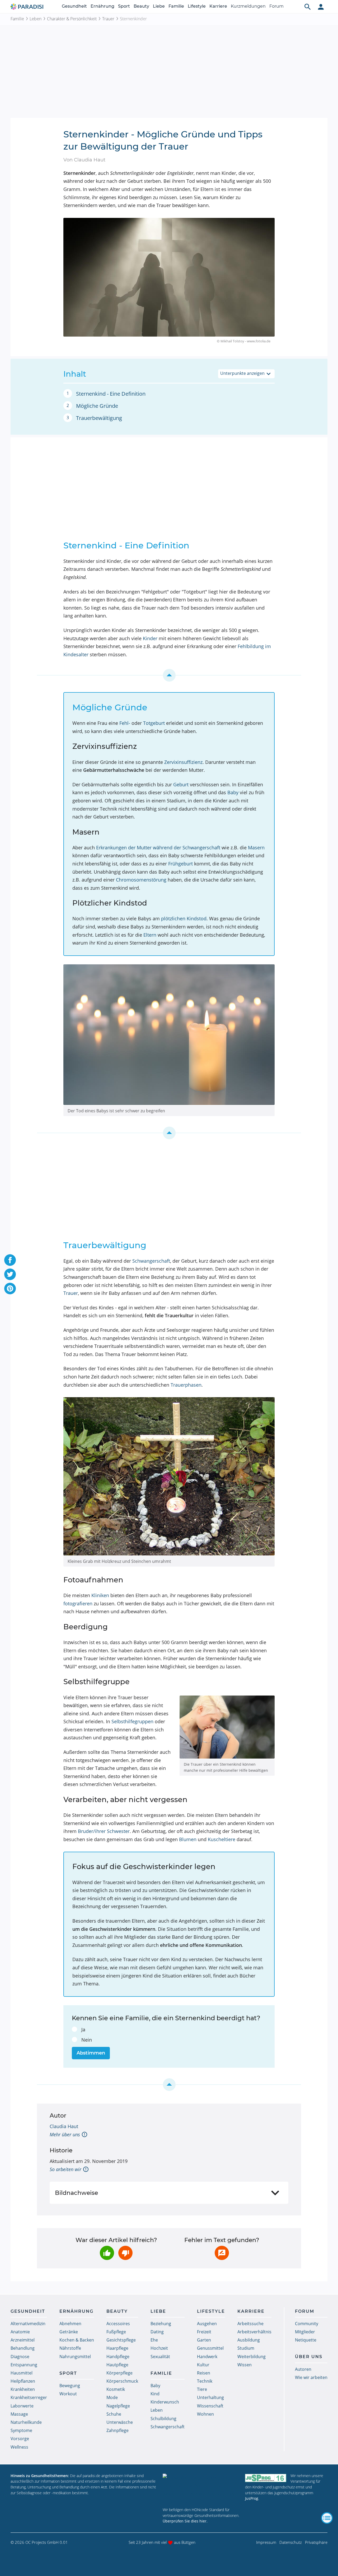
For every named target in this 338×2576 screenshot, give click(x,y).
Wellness (19, 2447)
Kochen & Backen (77, 2340)
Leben (36, 19)
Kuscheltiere (222, 1839)
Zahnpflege (118, 2430)
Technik (205, 2381)
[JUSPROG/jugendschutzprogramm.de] (266, 2478)
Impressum (266, 2542)
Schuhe (114, 2414)
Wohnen (205, 2414)
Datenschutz (291, 2542)
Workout (68, 2394)
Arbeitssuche (250, 2324)
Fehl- (125, 723)
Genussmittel (210, 2348)
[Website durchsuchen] (308, 7)
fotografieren (78, 1603)
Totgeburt (154, 723)
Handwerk (207, 2357)
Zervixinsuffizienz (183, 762)
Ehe (154, 2340)
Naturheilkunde (26, 2422)
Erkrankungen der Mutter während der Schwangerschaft (158, 848)
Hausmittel (22, 2373)
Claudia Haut (64, 2126)
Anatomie (20, 2332)
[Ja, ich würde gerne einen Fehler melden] (222, 2253)
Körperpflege (119, 2373)
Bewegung (70, 2386)
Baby (233, 792)
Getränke (69, 2332)
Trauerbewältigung (99, 418)
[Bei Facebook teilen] (10, 1260)
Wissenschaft (210, 2406)
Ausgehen (207, 2324)
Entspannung (24, 2365)
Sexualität (160, 2357)
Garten (204, 2340)
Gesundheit (74, 6)
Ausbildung (249, 2340)
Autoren (303, 2369)
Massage (19, 2414)
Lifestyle (197, 6)
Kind (155, 2394)
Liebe (159, 6)
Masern (256, 848)
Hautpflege (117, 2365)
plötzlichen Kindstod (184, 918)
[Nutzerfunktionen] (321, 7)
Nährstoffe (70, 2348)
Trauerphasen (186, 1385)
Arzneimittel (23, 2340)
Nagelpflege (118, 2406)
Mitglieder (305, 2332)
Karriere (218, 6)
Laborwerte (22, 2406)
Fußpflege (116, 2332)
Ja (83, 2029)
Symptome (21, 2430)
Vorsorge (20, 2439)
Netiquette (306, 2340)
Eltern (150, 935)
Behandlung (23, 2348)
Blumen (188, 1839)
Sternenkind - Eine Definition (111, 394)
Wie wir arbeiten (311, 2377)
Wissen (245, 2365)
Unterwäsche (120, 2422)
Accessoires (118, 2324)
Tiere (202, 2389)
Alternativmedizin (28, 2324)
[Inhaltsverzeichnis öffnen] (327, 2518)
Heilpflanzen (23, 2381)
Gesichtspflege (121, 2340)
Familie (176, 6)
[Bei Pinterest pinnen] (10, 1289)
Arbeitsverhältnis (254, 2332)
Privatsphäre (316, 2542)
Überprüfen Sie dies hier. (185, 2521)
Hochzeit (159, 2348)
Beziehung (161, 2324)
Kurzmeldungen (248, 6)
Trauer (108, 19)
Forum (276, 6)
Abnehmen (70, 2324)
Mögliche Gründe (97, 406)
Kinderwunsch (165, 2402)
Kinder (150, 638)
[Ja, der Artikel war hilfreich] (107, 2253)
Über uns (309, 2357)
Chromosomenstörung (141, 880)
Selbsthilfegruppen (132, 1721)
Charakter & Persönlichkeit (72, 19)
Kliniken (100, 1595)
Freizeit (204, 2332)
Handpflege (118, 2357)
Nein (87, 2040)
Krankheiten (23, 2389)
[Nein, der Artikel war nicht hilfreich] (125, 2253)
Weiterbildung (252, 2357)
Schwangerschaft (151, 1261)
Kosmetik (116, 2389)
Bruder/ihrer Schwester (104, 1831)
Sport (124, 6)
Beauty (141, 6)
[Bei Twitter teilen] (10, 1274)
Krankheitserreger (29, 2397)
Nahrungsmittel (75, 2357)
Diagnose (20, 2357)
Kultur (203, 2365)
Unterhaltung (210, 2397)
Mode (112, 2397)
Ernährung (102, 6)
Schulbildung (163, 2419)
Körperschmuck (122, 2381)
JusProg (252, 2498)
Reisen (204, 2373)
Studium (246, 2348)
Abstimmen (91, 2053)
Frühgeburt (180, 864)
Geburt (181, 784)
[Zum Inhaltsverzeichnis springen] (169, 675)
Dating (157, 2332)
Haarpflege (117, 2348)
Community (307, 2324)
